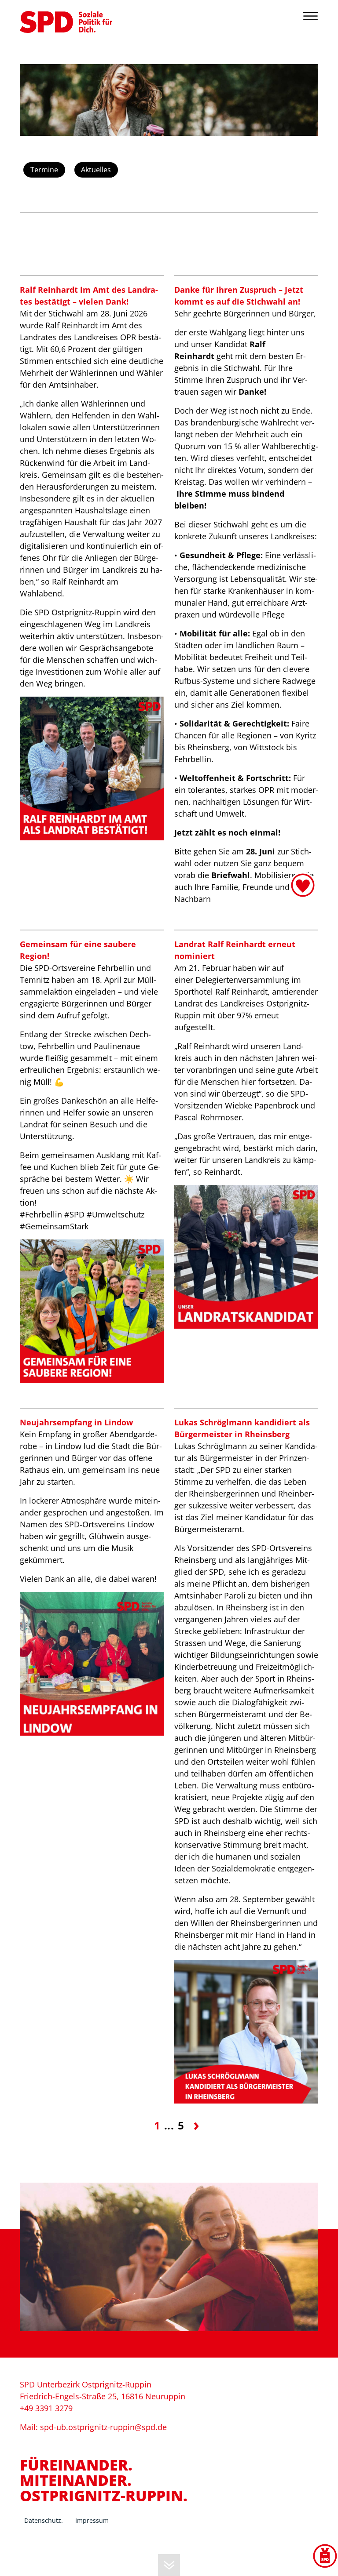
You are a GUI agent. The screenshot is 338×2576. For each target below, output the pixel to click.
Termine (44, 170)
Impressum (92, 2520)
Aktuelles (96, 170)
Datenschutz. (44, 2520)
